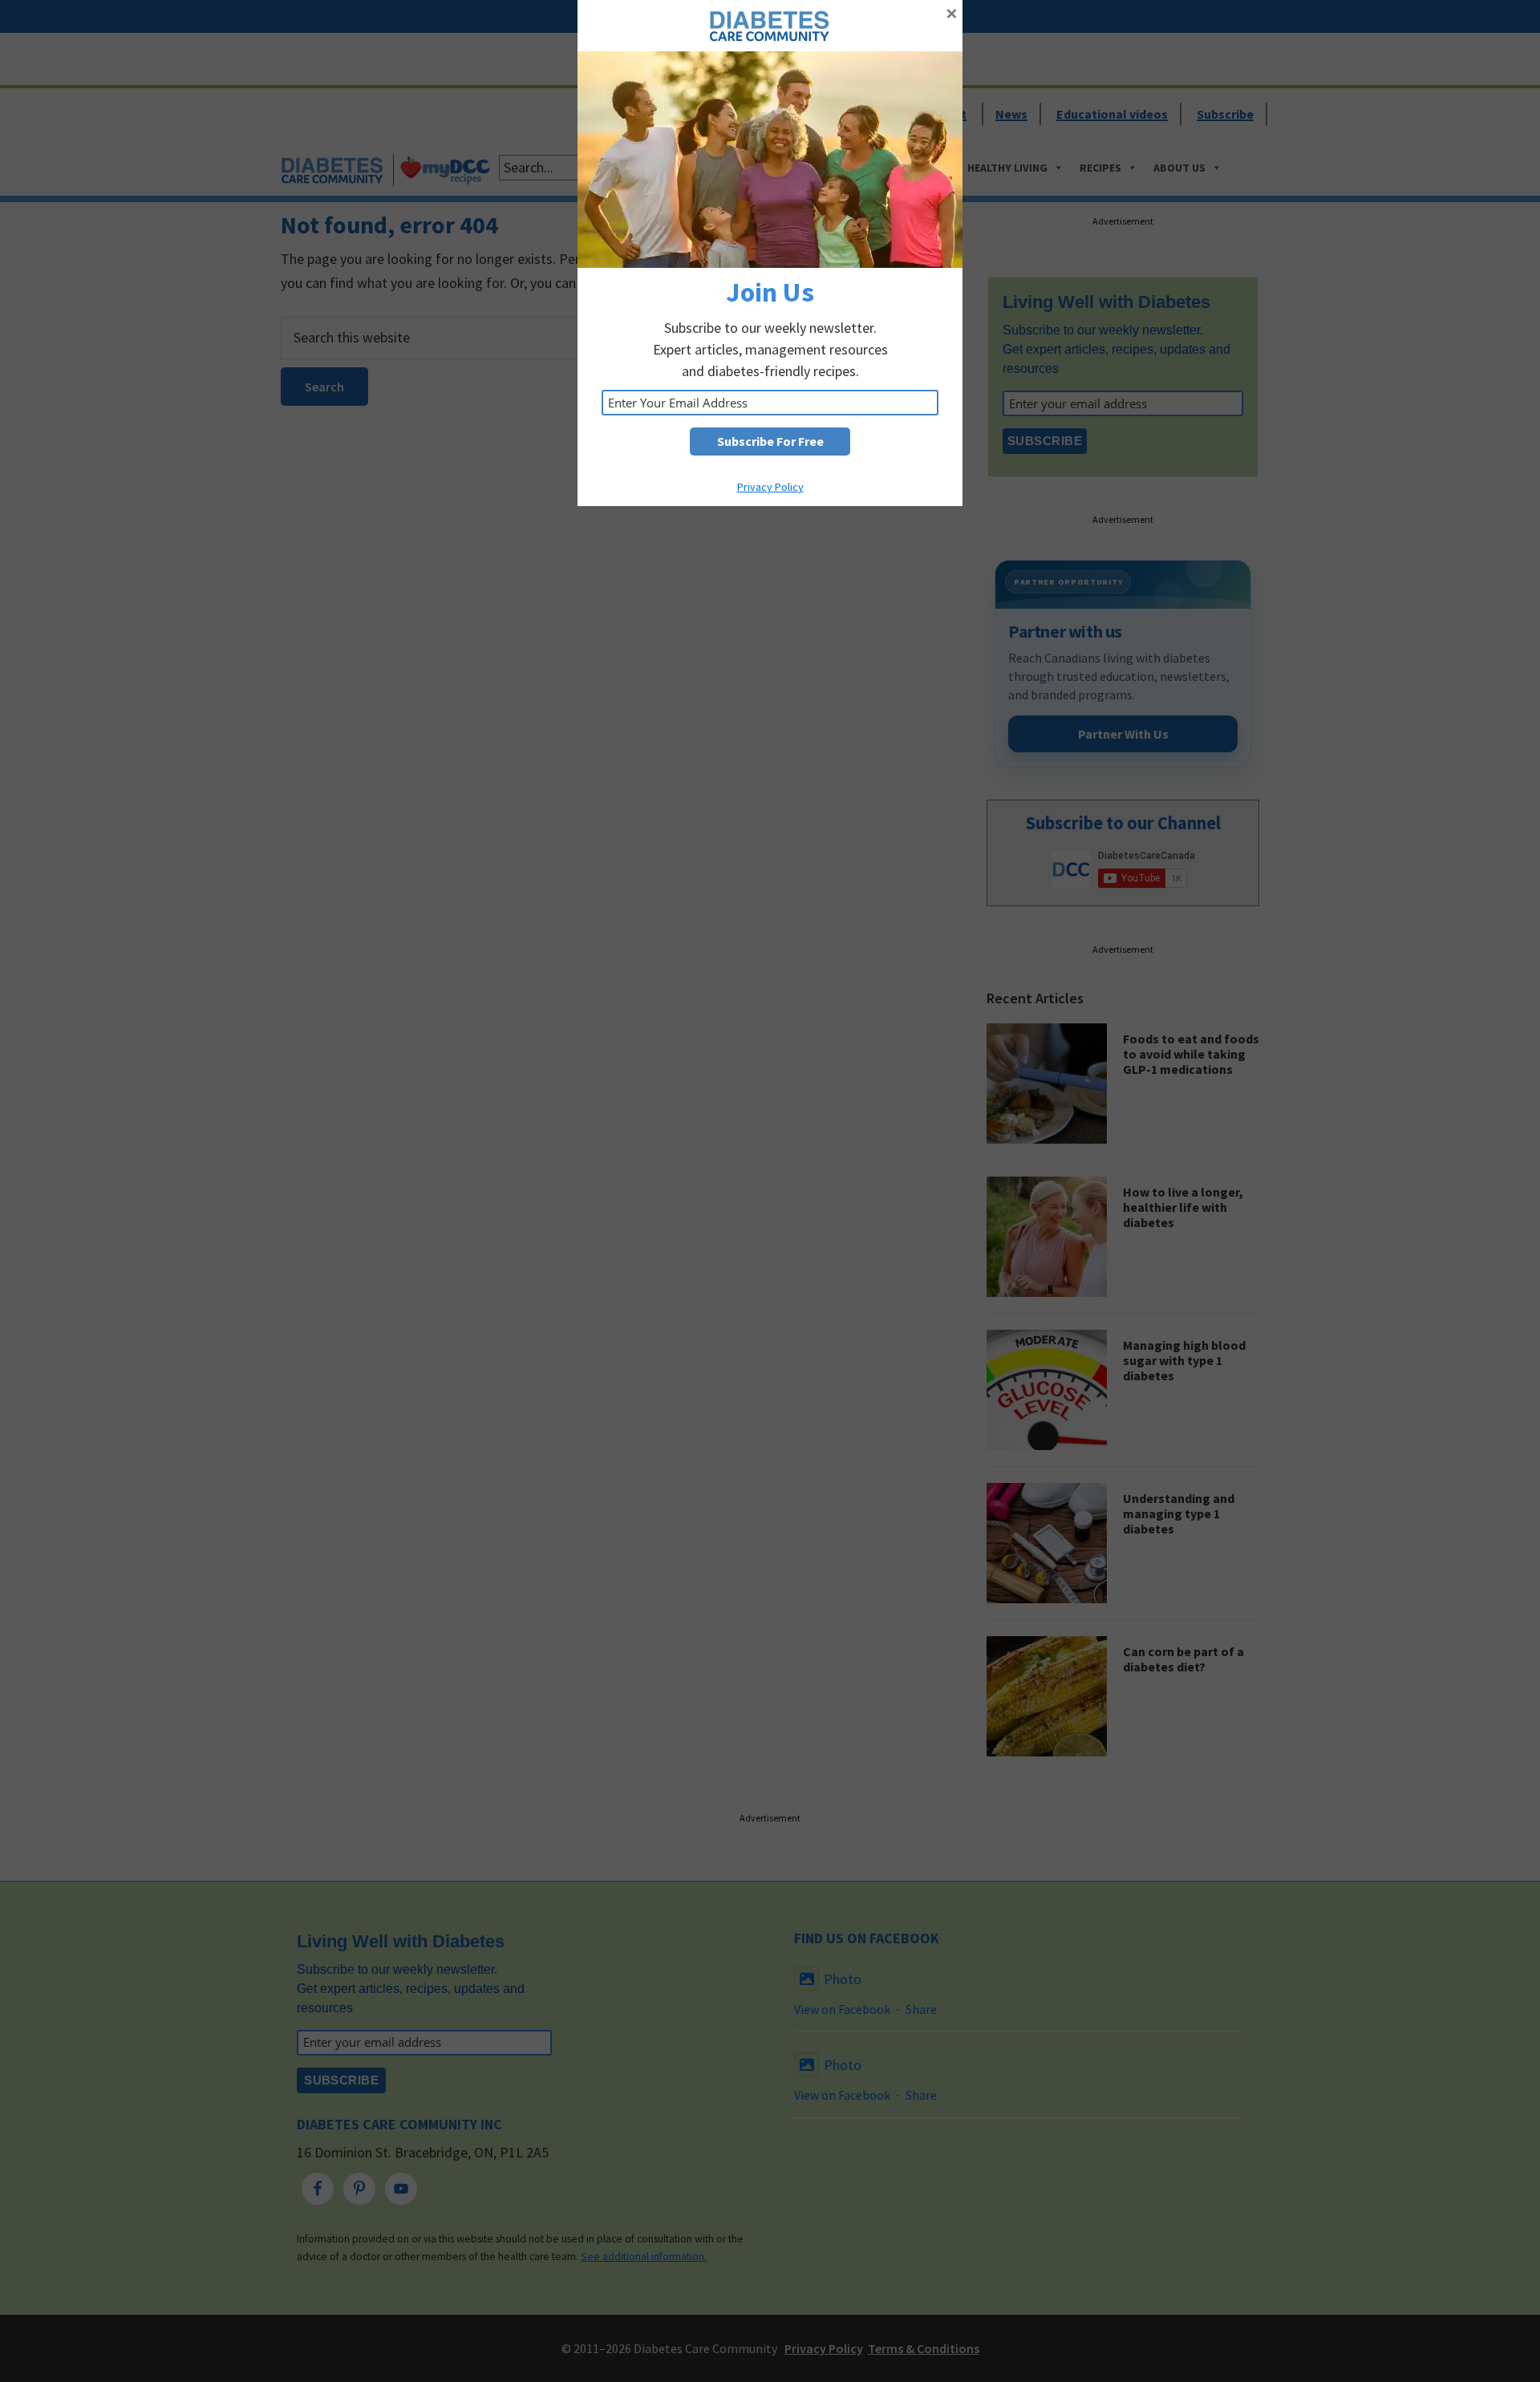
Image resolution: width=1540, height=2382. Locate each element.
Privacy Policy (770, 487)
